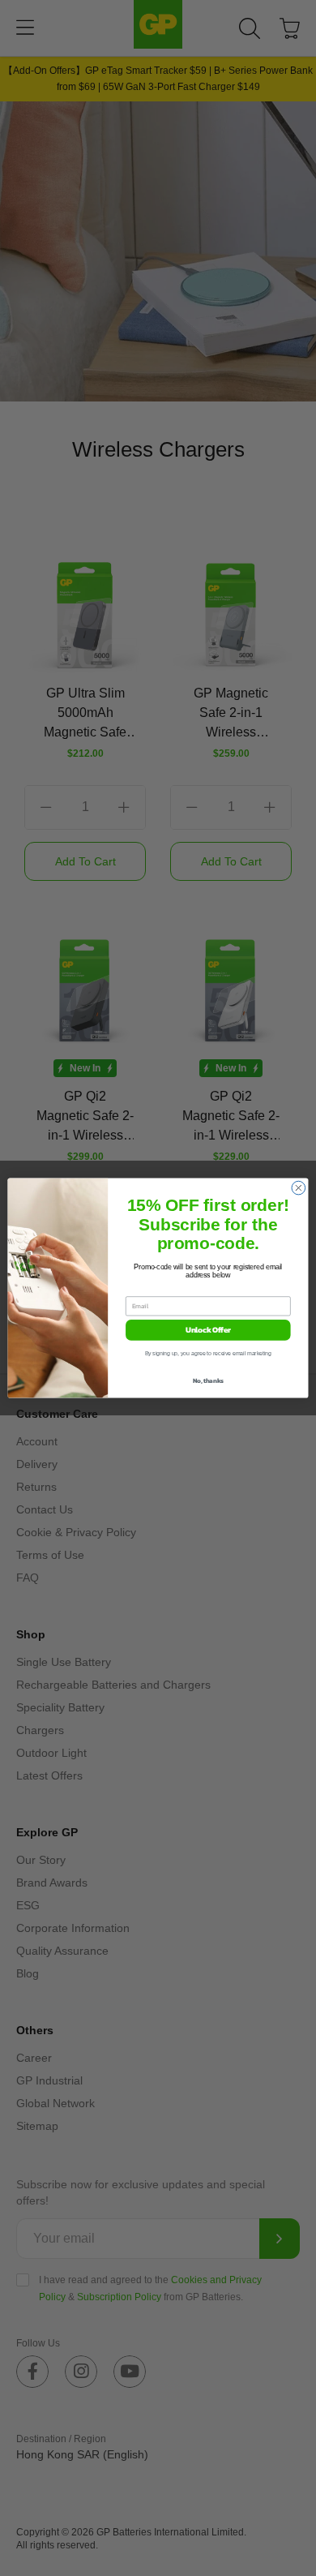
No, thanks (208, 1381)
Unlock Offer (208, 1330)
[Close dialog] (299, 1188)
